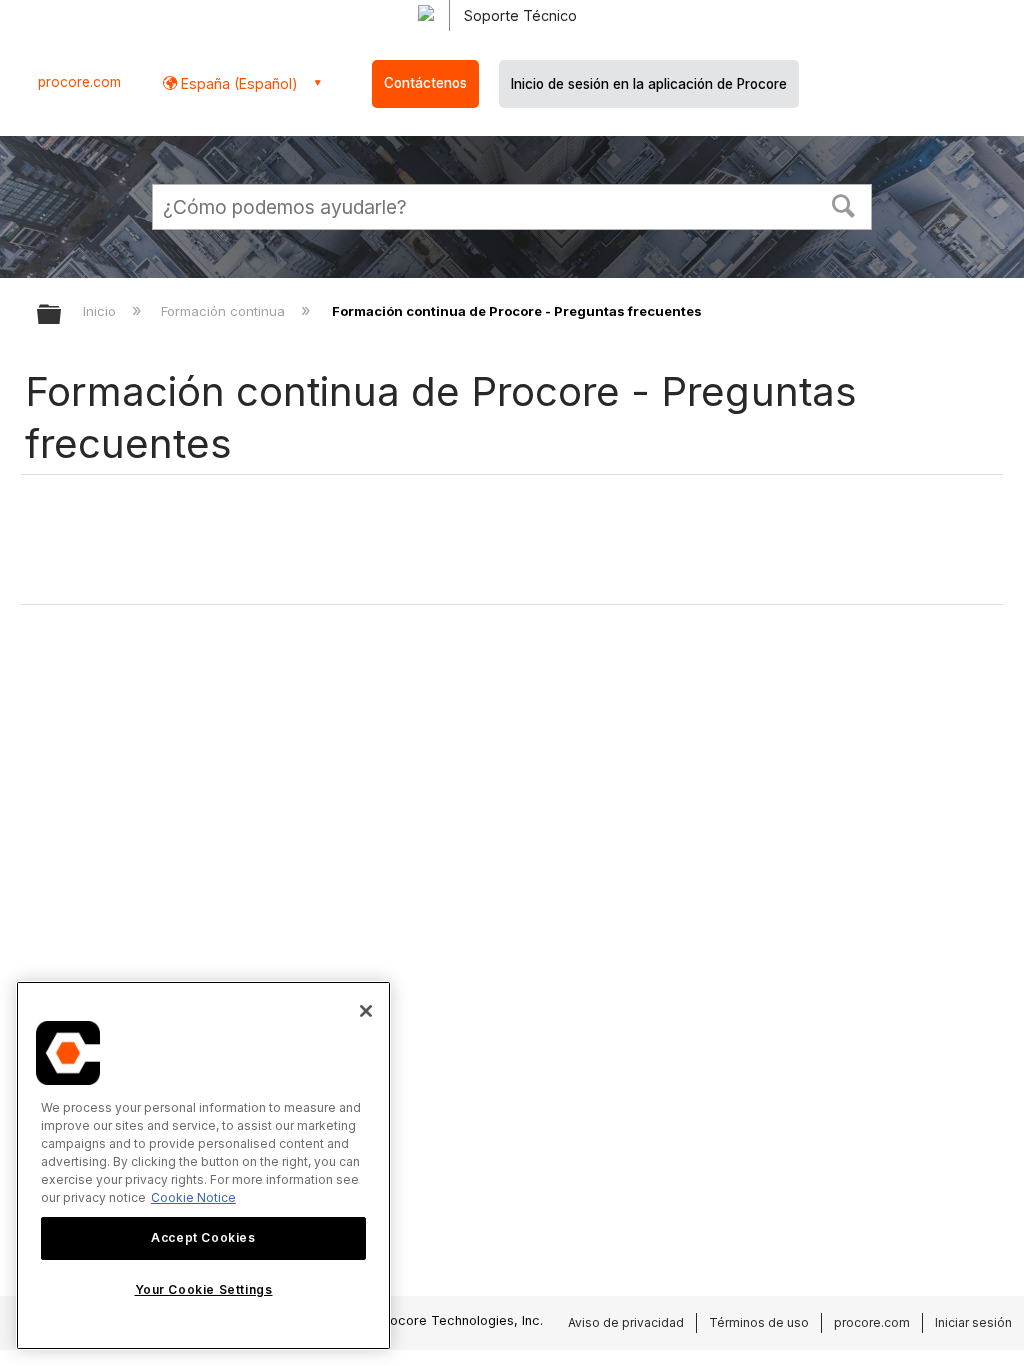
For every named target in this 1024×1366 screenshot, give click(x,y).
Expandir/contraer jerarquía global (62, 315)
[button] (844, 204)
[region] (203, 1165)
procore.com (79, 82)
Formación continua (225, 311)
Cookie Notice (193, 1197)
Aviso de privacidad (626, 1322)
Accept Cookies (203, 1237)
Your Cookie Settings (204, 1289)
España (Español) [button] (237, 83)
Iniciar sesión (973, 1322)
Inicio (101, 311)
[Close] (366, 1011)
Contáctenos (425, 83)
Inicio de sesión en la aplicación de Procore (649, 84)
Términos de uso (759, 1322)
